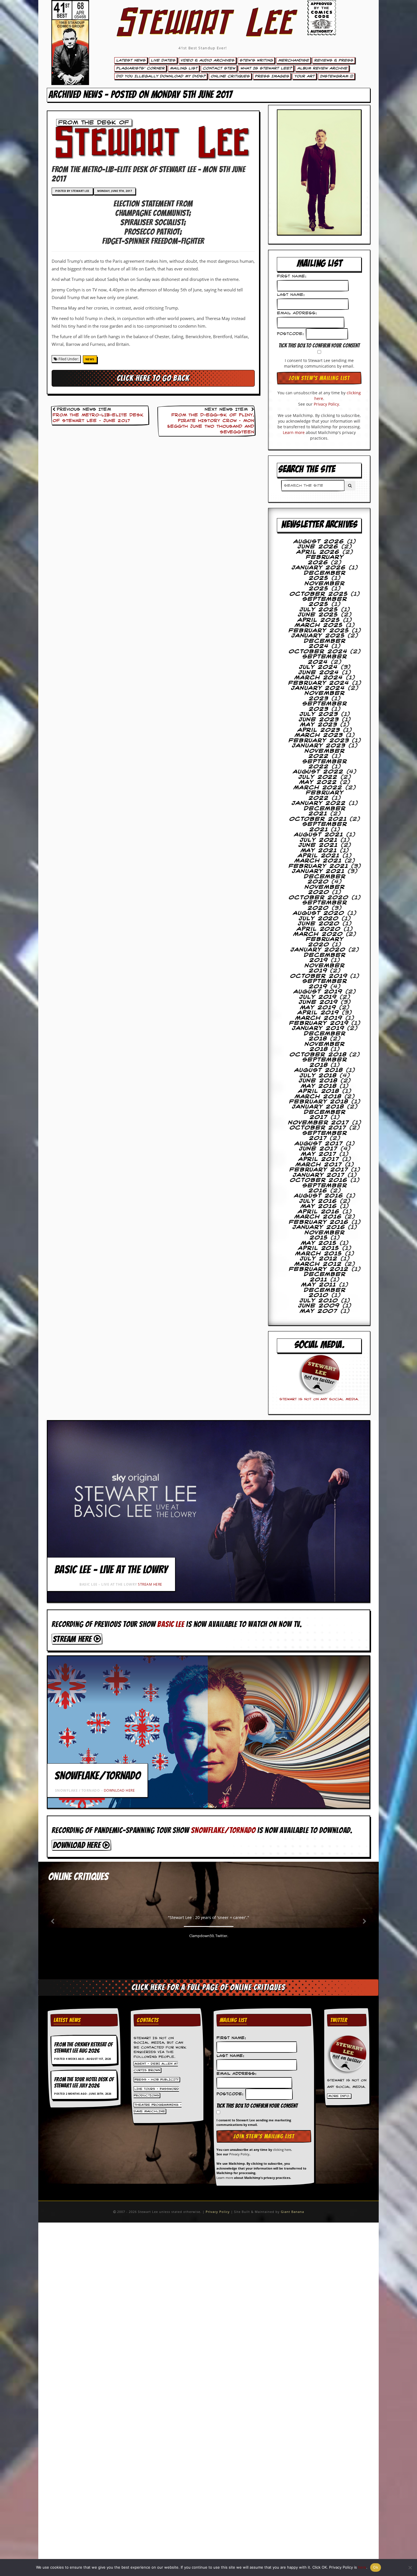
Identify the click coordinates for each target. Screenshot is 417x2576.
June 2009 (319, 1306)
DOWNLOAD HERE (119, 1790)
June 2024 (319, 673)
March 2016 (318, 1217)
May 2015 (319, 1243)
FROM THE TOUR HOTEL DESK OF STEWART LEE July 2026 (84, 2083)
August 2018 (319, 1070)
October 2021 (318, 819)
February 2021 (318, 866)
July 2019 (318, 997)
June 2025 (318, 615)
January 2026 (319, 568)
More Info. (339, 2096)
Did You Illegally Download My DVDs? (161, 76)
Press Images (272, 76)
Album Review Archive (322, 68)
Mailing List (184, 68)
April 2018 (319, 1091)
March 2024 (319, 678)
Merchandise (293, 60)
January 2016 (319, 1227)
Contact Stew (219, 68)
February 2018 (319, 1102)
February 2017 (319, 1170)
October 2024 (318, 652)
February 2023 (319, 741)
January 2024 (318, 688)
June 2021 (318, 845)
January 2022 (319, 803)
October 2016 (319, 1180)
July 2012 (319, 1259)
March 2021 (318, 861)
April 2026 (318, 552)
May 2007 (319, 1311)
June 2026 (318, 547)
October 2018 (318, 1055)
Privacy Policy (326, 404)
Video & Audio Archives (207, 60)
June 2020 (319, 924)
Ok (376, 2567)
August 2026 (319, 542)
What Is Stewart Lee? (266, 68)
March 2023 (319, 735)
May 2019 (318, 1008)
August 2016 (319, 1196)
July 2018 (318, 1076)
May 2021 (319, 851)
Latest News (131, 60)
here (362, 2567)
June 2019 (318, 1002)
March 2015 (319, 1254)
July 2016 (318, 1201)
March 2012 (318, 1264)
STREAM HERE (150, 1584)
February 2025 (319, 631)
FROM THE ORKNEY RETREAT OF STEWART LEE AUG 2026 (83, 2048)
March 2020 (318, 934)
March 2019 (319, 1018)
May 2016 (319, 1206)
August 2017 (319, 1144)
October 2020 (319, 898)
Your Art (304, 76)
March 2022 (318, 788)
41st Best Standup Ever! (203, 48)
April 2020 (319, 929)
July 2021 (319, 840)
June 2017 (318, 1149)
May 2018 (319, 1086)
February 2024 (319, 683)
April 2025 (319, 620)
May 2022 (318, 782)
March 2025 (319, 625)
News (90, 359)
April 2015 (319, 1248)
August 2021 (319, 835)
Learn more (294, 432)
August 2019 (318, 992)
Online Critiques (230, 76)
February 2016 (319, 1222)
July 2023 (319, 714)
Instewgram (335, 76)
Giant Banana (292, 2212)
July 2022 (318, 777)
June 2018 (318, 1081)
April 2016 (319, 1212)
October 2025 (319, 594)
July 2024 (318, 667)
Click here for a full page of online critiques (208, 1987)
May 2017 (319, 1154)
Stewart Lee (203, 30)
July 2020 (319, 919)
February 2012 (319, 1269)
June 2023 (319, 720)
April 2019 (318, 1013)
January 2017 (319, 1175)
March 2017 (319, 1165)
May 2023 (319, 725)
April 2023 (319, 730)
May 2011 (319, 1285)
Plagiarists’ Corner (140, 68)
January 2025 (318, 636)
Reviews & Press (334, 60)
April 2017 (319, 1159)
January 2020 (318, 950)
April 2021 (319, 856)
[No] (410, 2567)
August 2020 (319, 913)
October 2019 (319, 976)
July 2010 (319, 1301)
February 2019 (319, 1023)
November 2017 (319, 1123)
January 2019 (318, 1028)
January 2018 (318, 1107)
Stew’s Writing (256, 60)
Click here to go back (153, 378)
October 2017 (318, 1128)
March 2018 (318, 1097)
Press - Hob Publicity (157, 2079)
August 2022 (318, 772)
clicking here (282, 2150)
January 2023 (319, 746)
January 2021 (318, 871)
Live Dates (163, 60)
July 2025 (319, 610)
